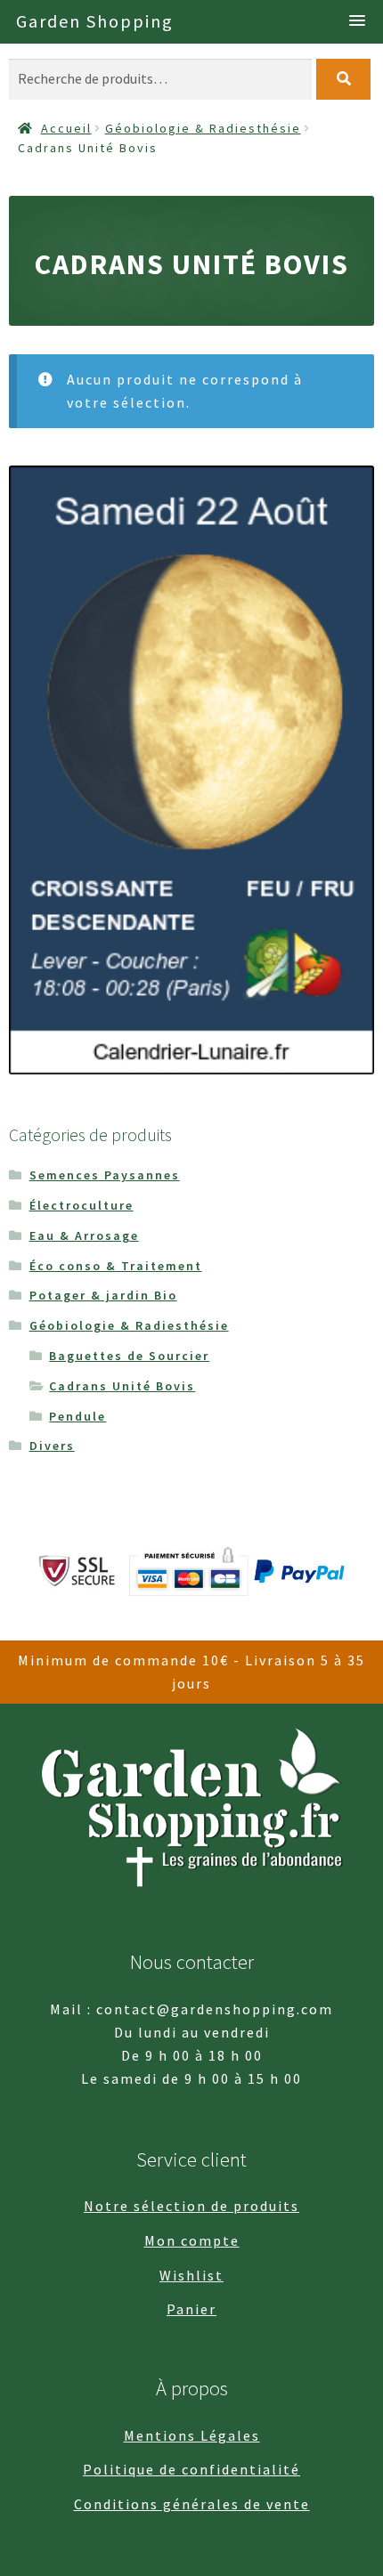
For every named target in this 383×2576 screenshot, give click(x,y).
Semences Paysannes (105, 1175)
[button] (357, 21)
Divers (52, 1446)
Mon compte (192, 2240)
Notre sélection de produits (191, 2206)
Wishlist (191, 2275)
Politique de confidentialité (191, 2469)
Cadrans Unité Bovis (122, 1386)
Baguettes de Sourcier (129, 1356)
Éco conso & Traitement (116, 1266)
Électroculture (81, 1205)
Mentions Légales (192, 2435)
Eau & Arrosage (84, 1235)
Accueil (66, 128)
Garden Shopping (95, 21)
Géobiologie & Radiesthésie (203, 128)
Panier (191, 2309)
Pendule (77, 1416)
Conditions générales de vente (192, 2504)
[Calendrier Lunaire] (191, 770)
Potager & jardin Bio (103, 1295)
